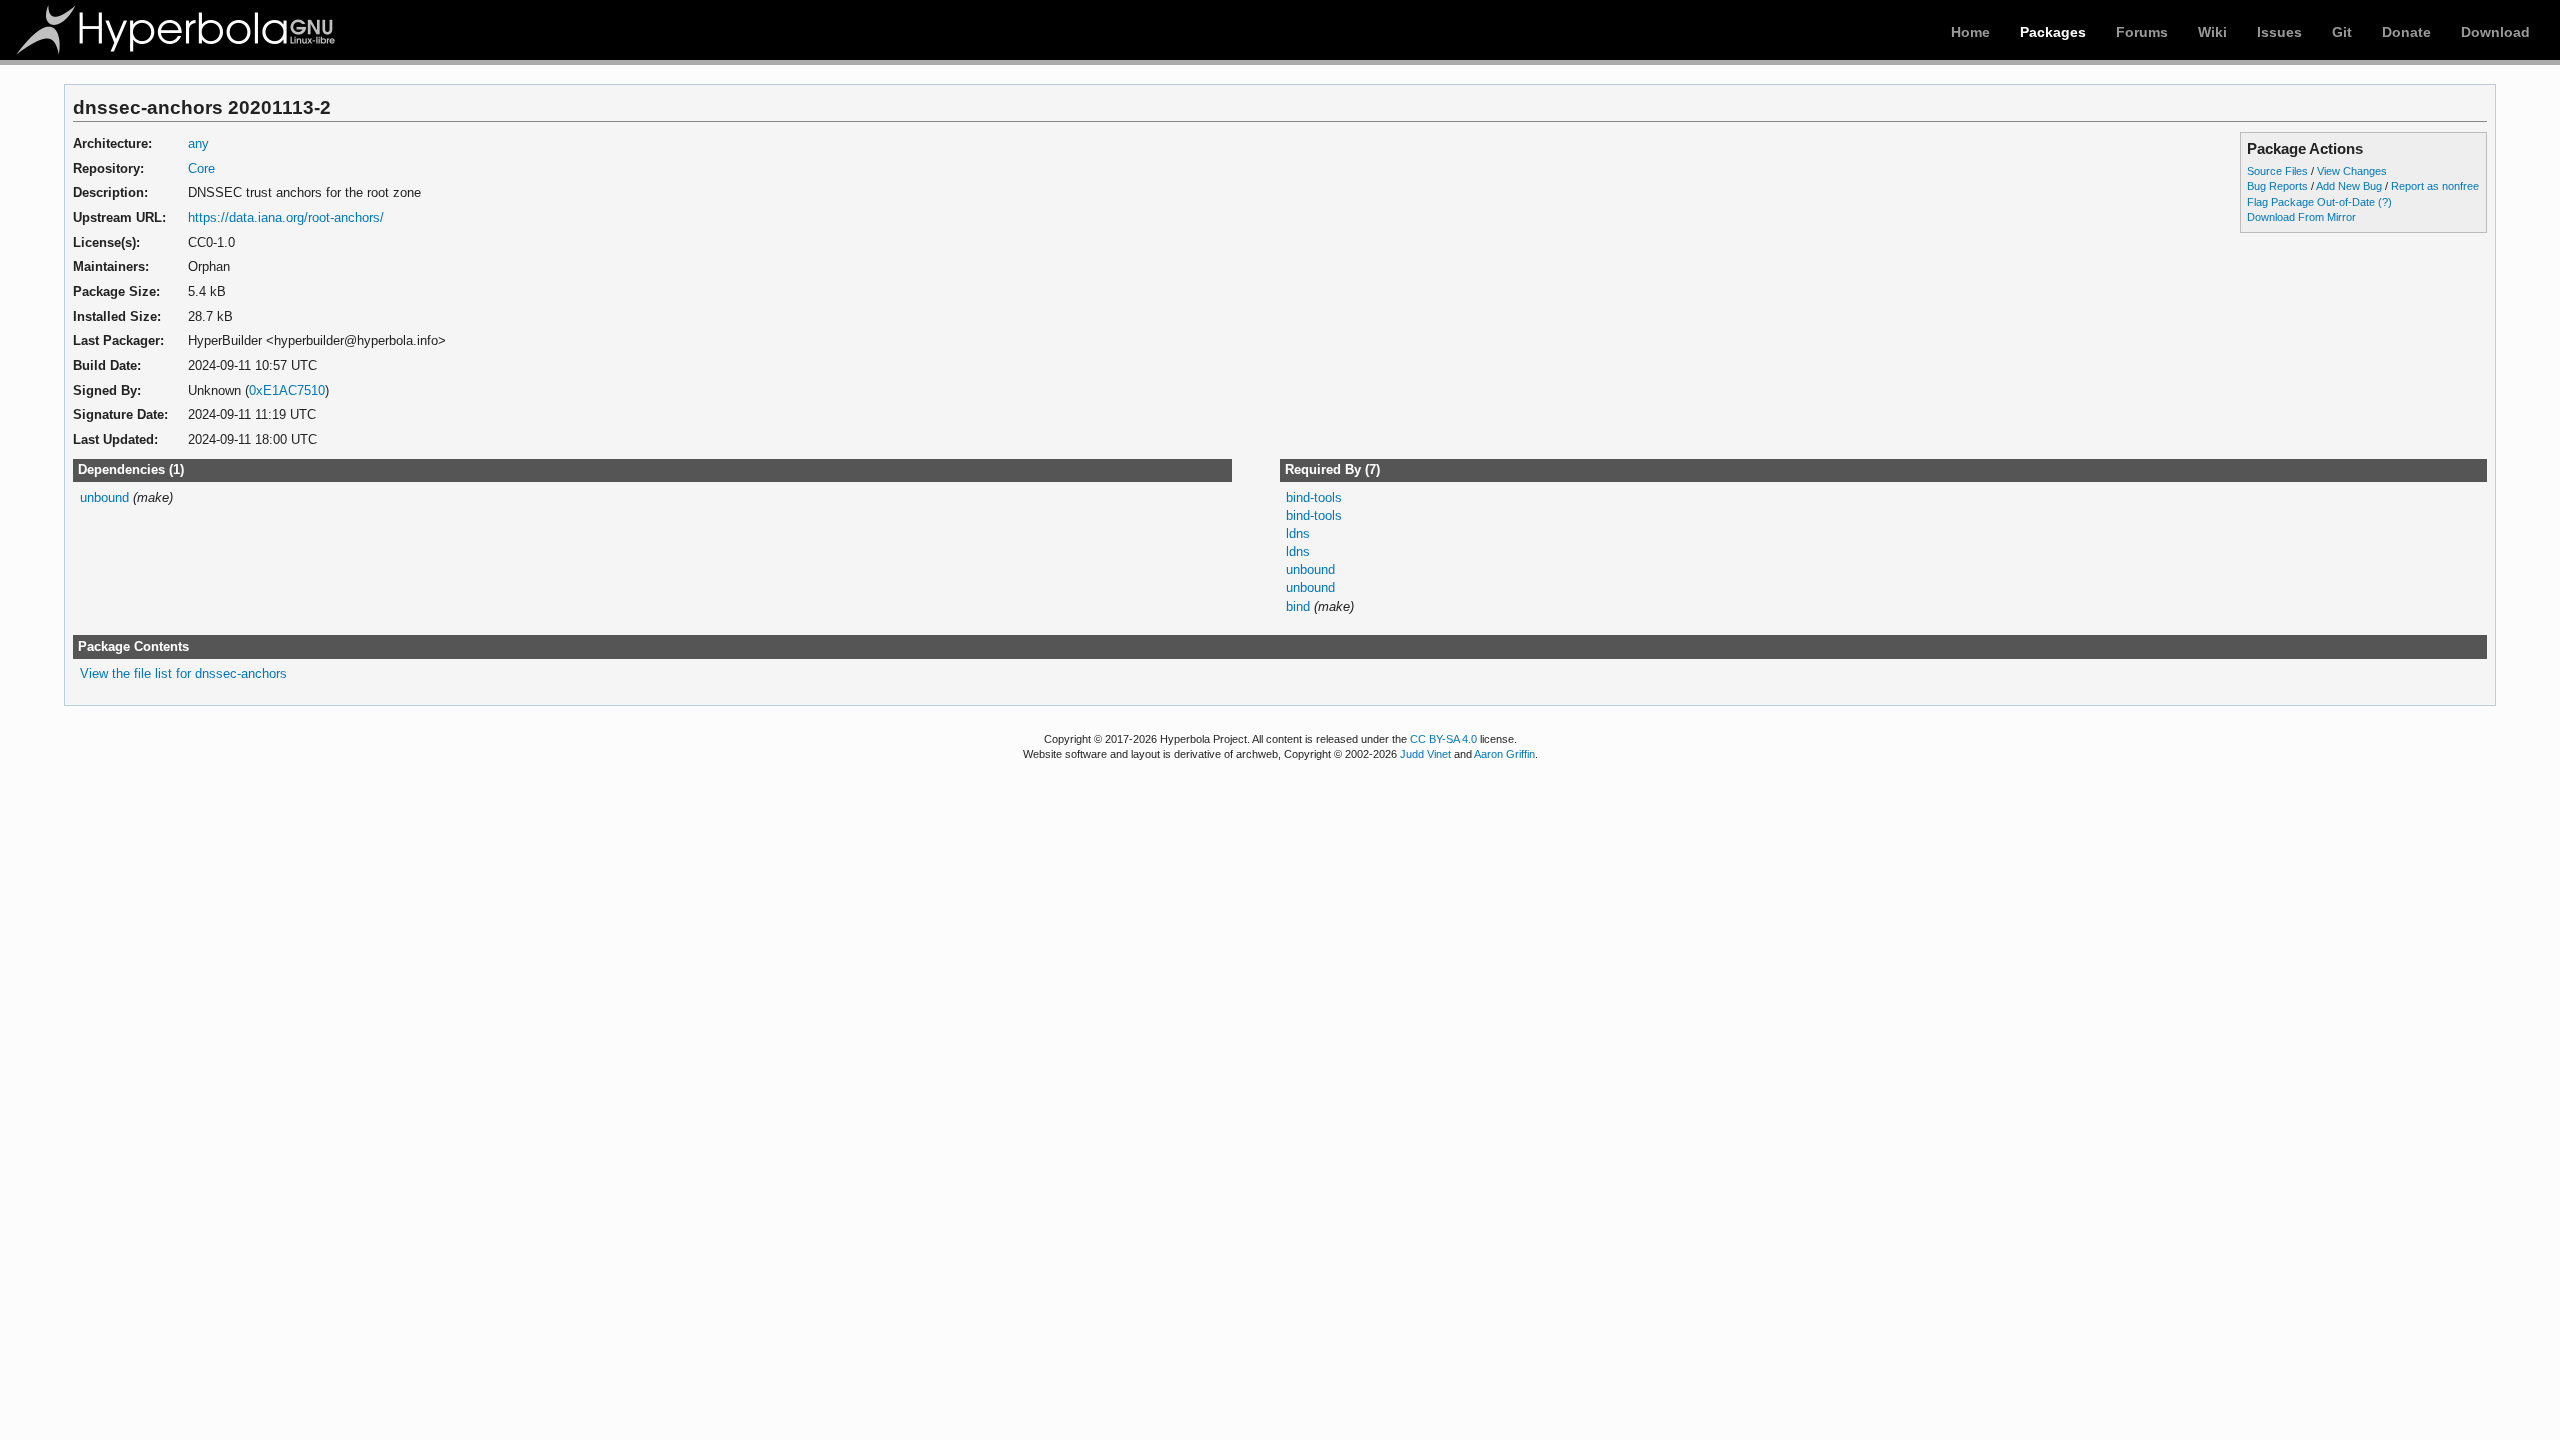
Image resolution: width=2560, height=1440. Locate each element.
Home (1970, 32)
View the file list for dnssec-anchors (183, 673)
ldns (1298, 533)
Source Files (2277, 171)
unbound (104, 497)
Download (2495, 32)
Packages (2053, 32)
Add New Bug (2349, 186)
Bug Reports (2277, 186)
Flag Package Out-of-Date (2311, 202)
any (198, 143)
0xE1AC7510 (287, 390)
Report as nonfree (2435, 186)
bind (1298, 606)
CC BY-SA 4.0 (1443, 739)
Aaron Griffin (1504, 754)
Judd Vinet (1425, 754)
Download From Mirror (2301, 217)
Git (2342, 32)
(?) (2385, 202)
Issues (2279, 32)
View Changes (2352, 171)
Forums (2142, 32)
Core (201, 168)
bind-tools (1314, 497)
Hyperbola (177, 30)
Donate (2406, 32)
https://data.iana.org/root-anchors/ (286, 217)
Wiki (2212, 32)
